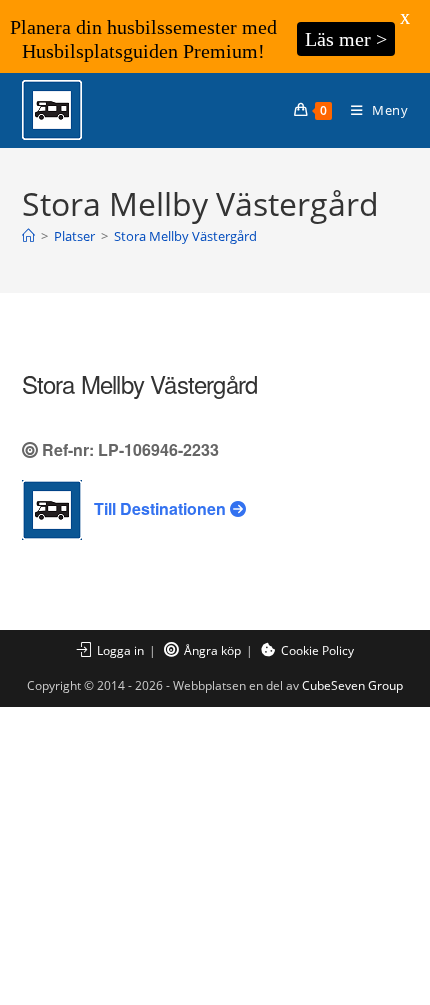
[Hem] (28, 236)
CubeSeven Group (352, 685)
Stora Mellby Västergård (185, 236)
